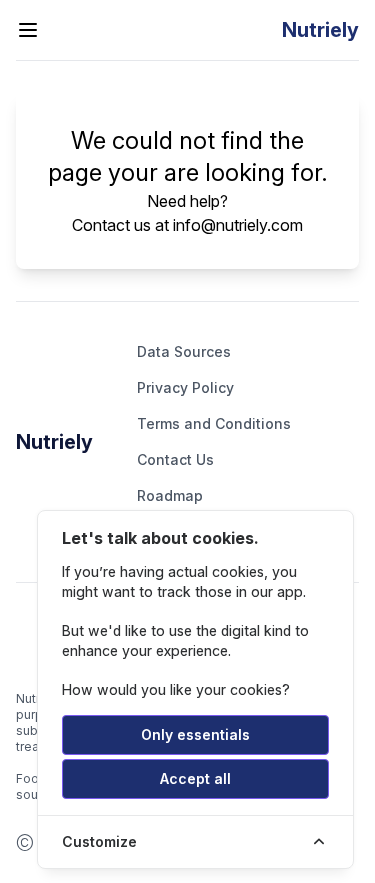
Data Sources (184, 351)
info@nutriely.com (238, 225)
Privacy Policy (185, 387)
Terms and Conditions (214, 423)
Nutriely (54, 442)
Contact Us (175, 459)
